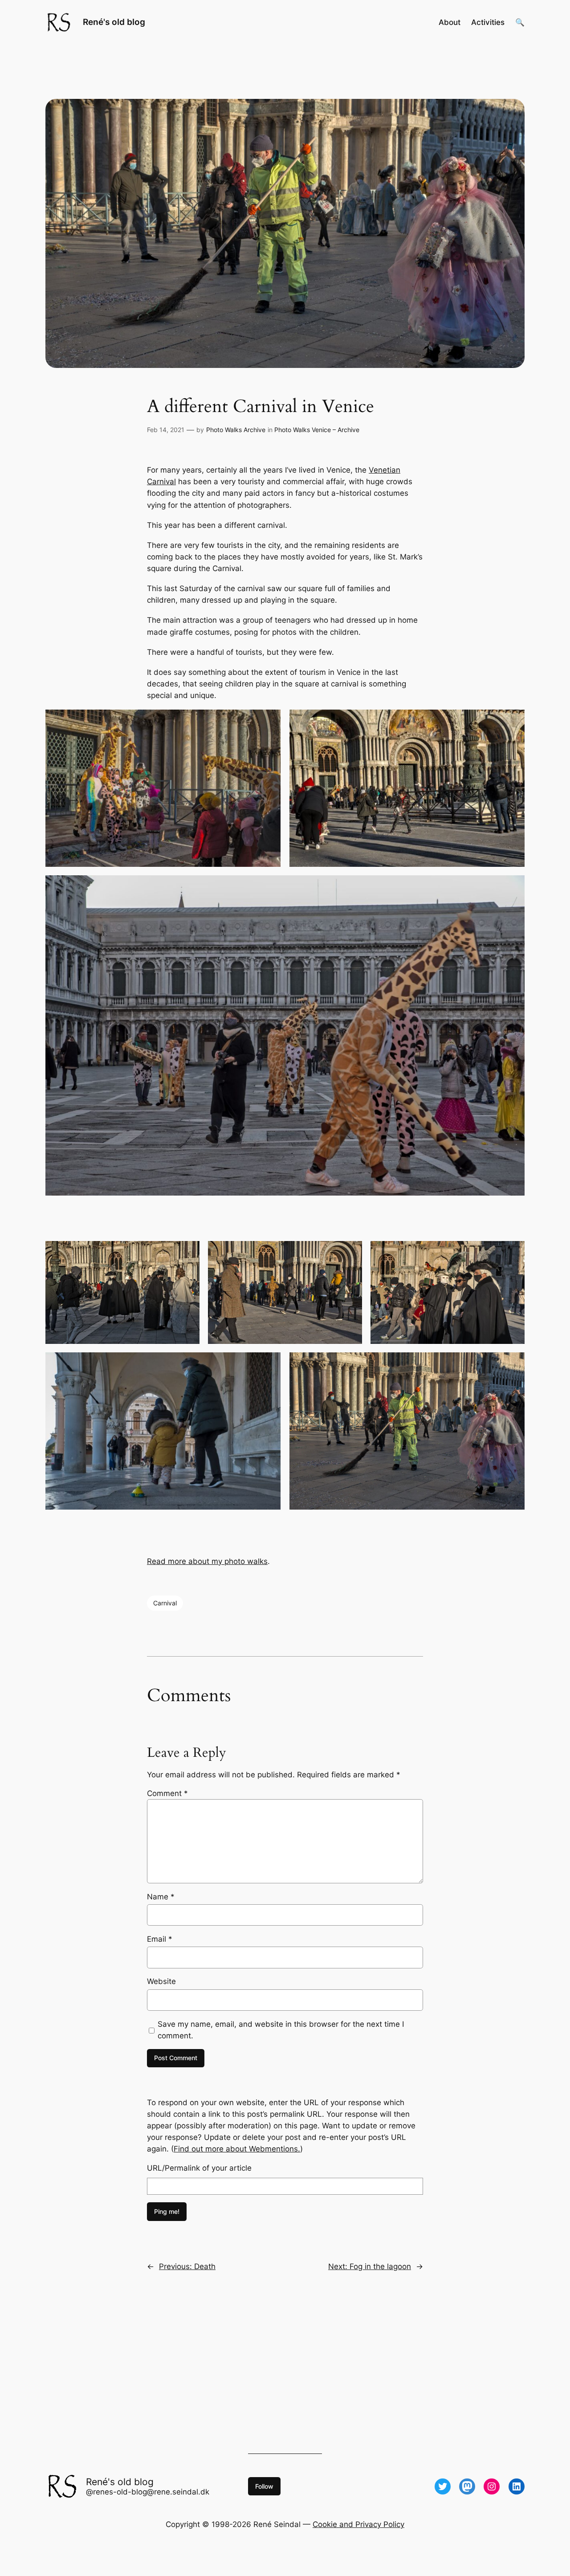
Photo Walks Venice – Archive (317, 430)
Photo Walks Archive (236, 430)
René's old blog (114, 22)
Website (161, 1981)
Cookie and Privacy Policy (358, 2524)
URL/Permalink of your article (199, 2168)
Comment (167, 1793)
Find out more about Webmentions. (237, 2149)
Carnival (165, 1603)
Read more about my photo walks (207, 1561)
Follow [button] (264, 2486)
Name (161, 1897)
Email (160, 1939)
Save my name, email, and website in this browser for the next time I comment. (281, 2030)
